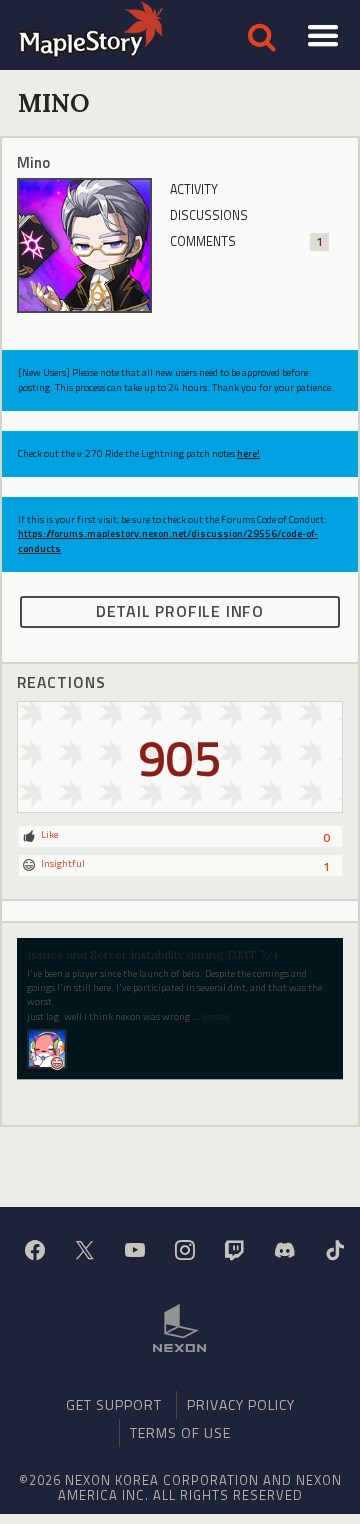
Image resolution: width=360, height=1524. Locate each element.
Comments (246, 241)
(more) (216, 1016)
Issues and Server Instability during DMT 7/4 (153, 954)
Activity (194, 189)
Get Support (114, 1404)
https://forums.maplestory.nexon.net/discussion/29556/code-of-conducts (168, 540)
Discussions (209, 215)
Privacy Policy (241, 1404)
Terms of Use (180, 1432)
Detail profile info (180, 611)
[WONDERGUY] (47, 1047)
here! (248, 453)
